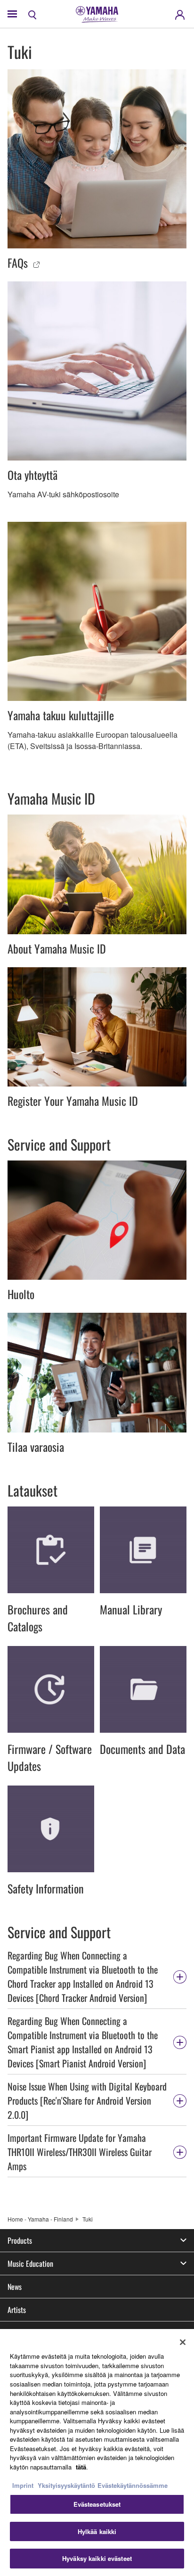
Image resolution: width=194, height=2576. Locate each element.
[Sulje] (183, 2342)
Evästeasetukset (97, 2504)
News (15, 2287)
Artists (17, 2310)
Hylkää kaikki (97, 2531)
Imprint (23, 2485)
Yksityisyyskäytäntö (66, 2485)
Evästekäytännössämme (133, 2485)
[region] (97, 2453)
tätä (81, 2467)
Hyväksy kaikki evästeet (97, 2558)
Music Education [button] (30, 2263)
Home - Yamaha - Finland (40, 2219)
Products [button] (20, 2240)
